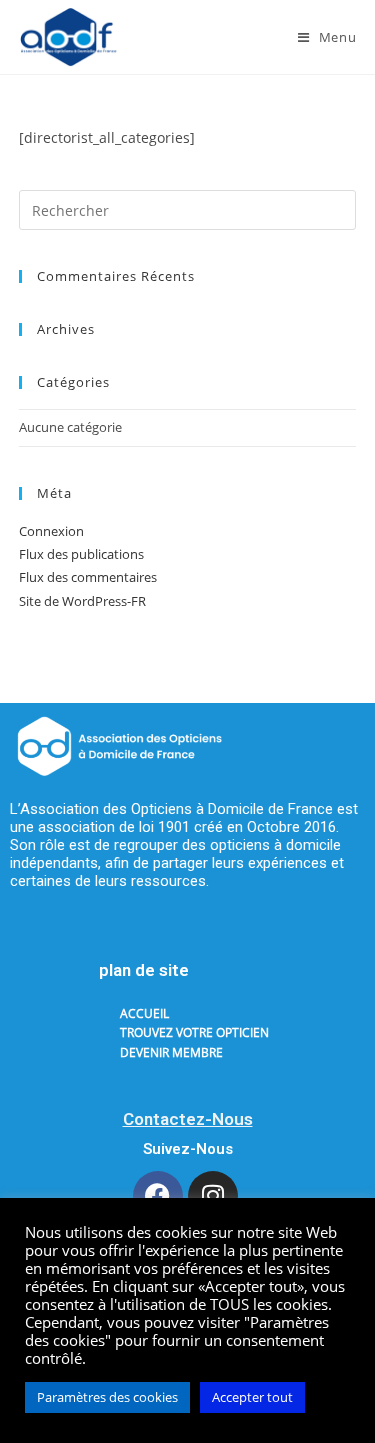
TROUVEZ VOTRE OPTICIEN (194, 1032)
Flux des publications (81, 554)
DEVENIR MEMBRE (171, 1052)
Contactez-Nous (188, 1119)
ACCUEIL (144, 1013)
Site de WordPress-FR (82, 601)
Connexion (51, 531)
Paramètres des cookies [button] (107, 1397)
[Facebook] (158, 1196)
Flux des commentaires (88, 577)
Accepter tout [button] (252, 1397)
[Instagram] (213, 1196)
